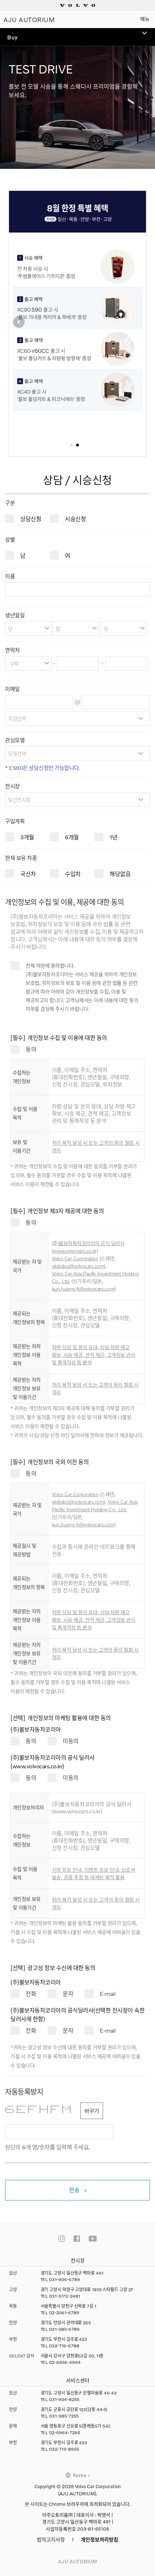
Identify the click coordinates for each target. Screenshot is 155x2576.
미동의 (71, 1741)
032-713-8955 (64, 2449)
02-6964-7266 (65, 2433)
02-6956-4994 (65, 2362)
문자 (68, 1994)
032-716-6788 (64, 2346)
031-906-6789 (65, 2279)
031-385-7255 (64, 2416)
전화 (31, 1994)
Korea (79, 2475)
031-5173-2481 (65, 2296)
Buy (12, 37)
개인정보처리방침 (99, 2539)
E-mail (108, 1994)
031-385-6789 (64, 2329)
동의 (31, 1049)
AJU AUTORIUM (29, 19)
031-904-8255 (64, 2399)
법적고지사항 (51, 2539)
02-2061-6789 (64, 2313)
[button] (19, 322)
